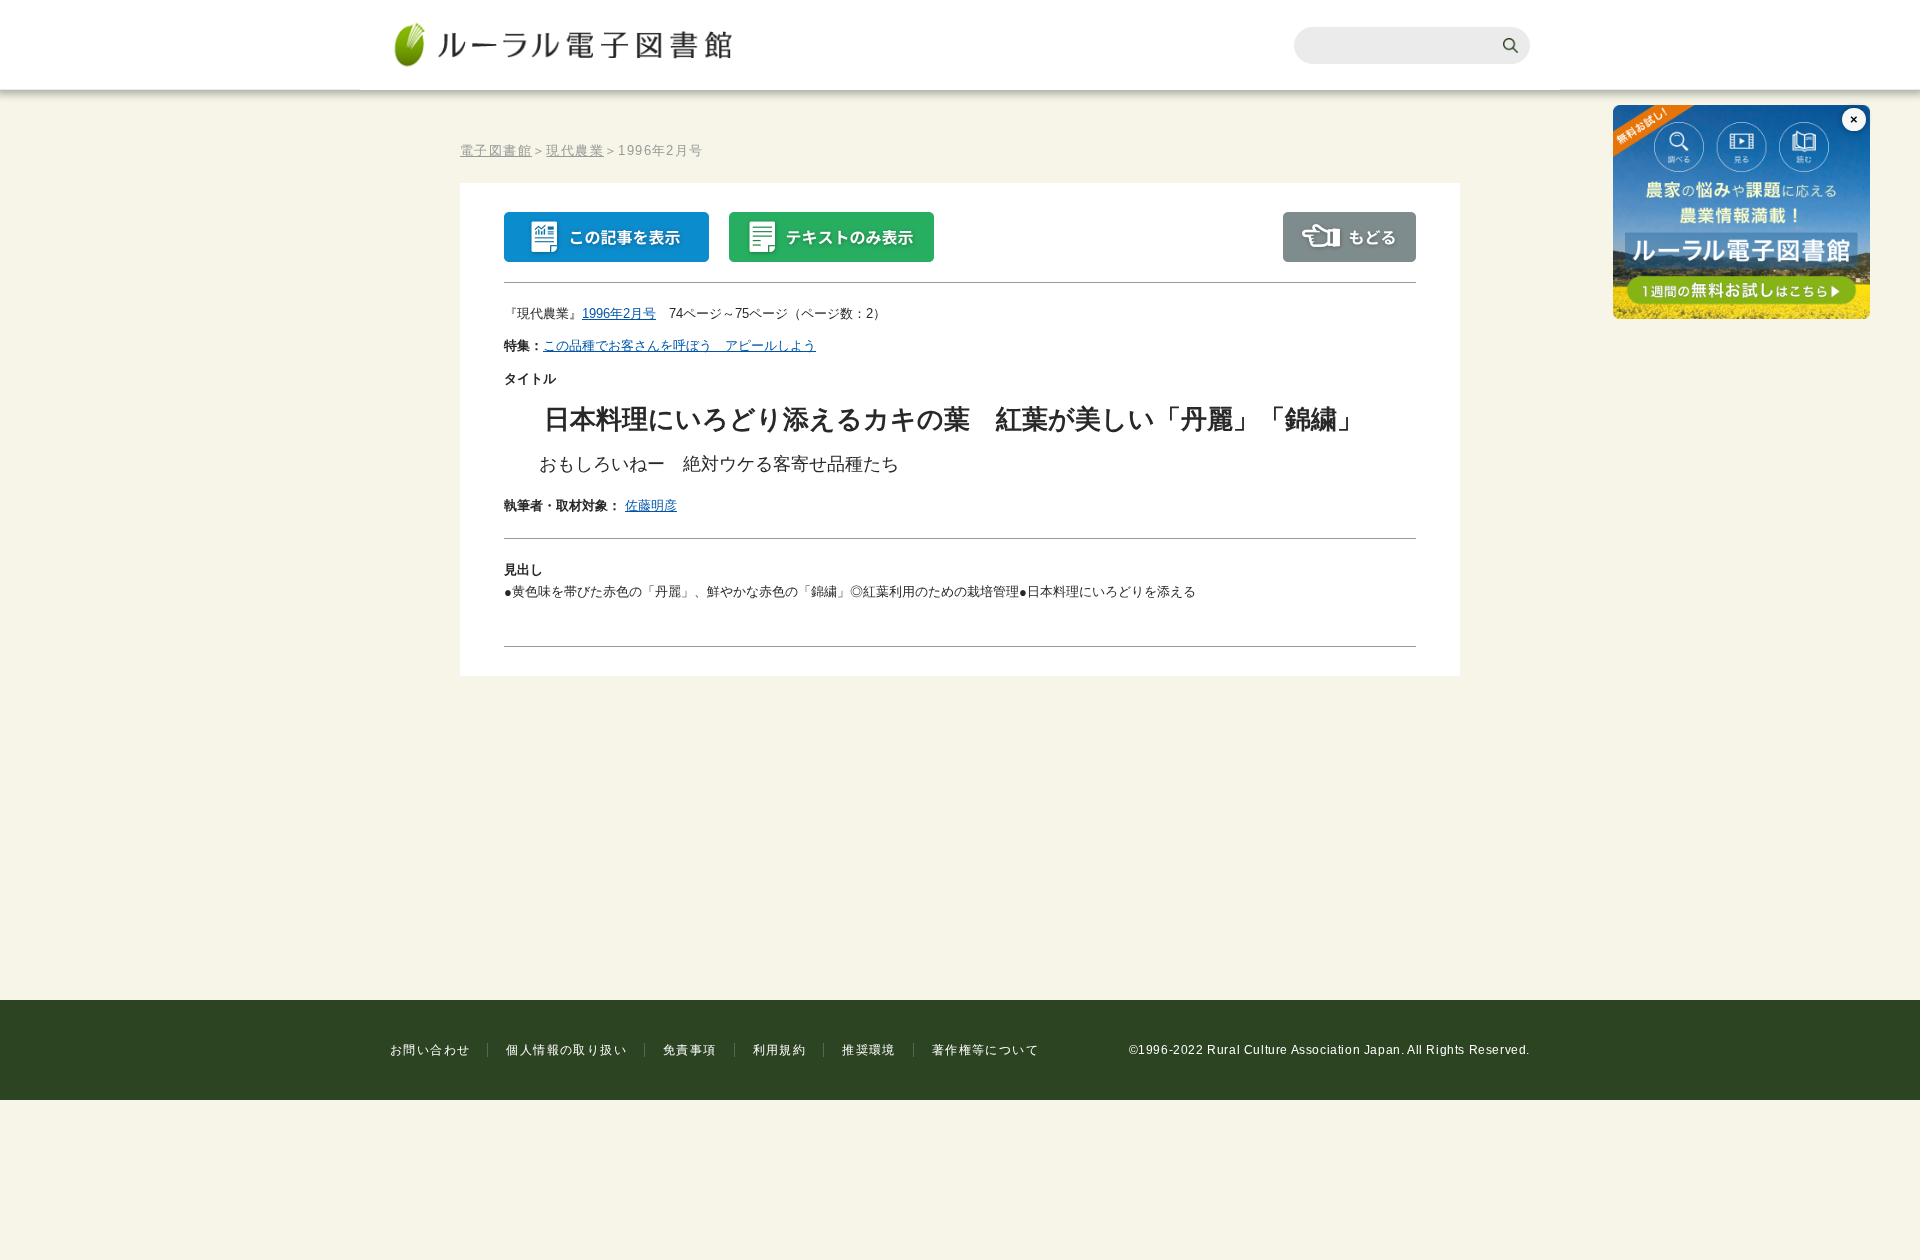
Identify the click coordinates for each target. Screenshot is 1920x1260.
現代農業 (575, 150)
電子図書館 (496, 150)
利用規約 (780, 1050)
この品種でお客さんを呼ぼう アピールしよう (679, 345)
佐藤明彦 (651, 505)
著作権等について (985, 1050)
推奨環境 (869, 1050)
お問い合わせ (430, 1050)
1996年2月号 (619, 313)
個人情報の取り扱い (566, 1050)
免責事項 (690, 1050)
